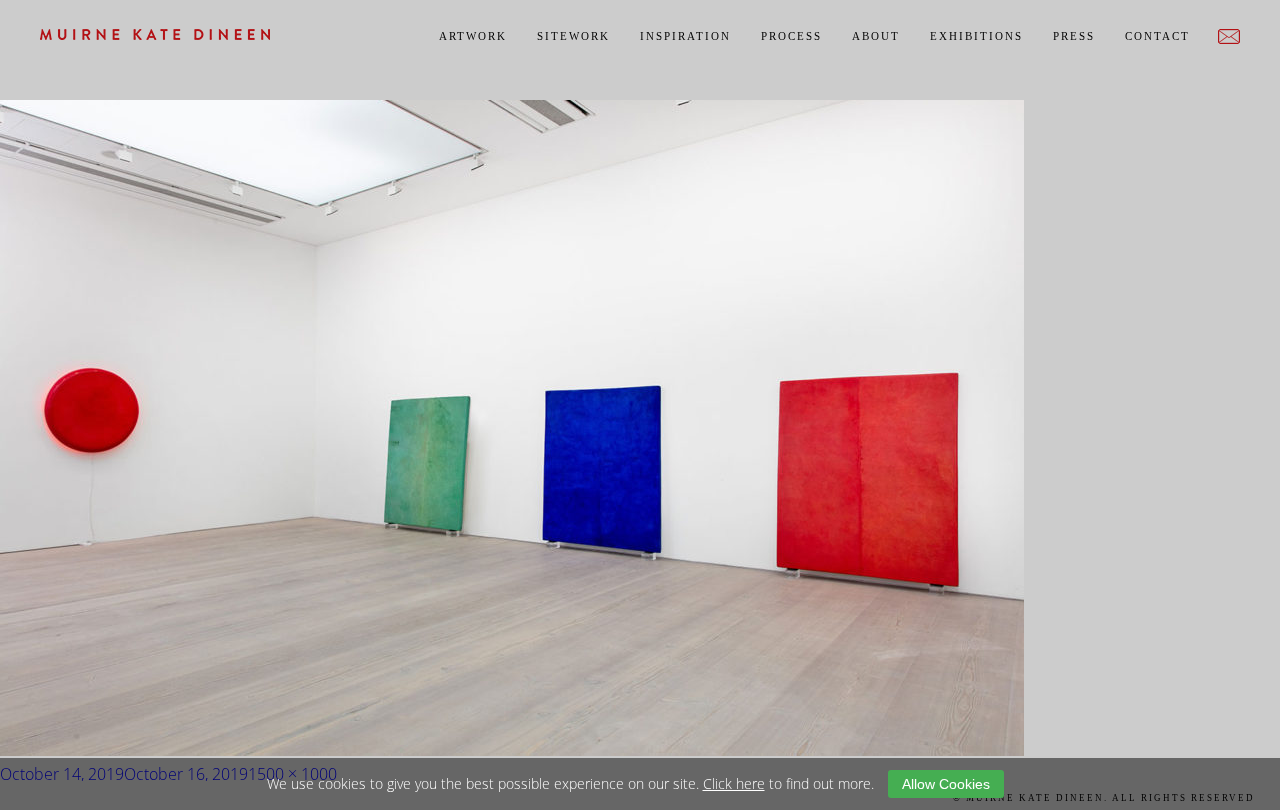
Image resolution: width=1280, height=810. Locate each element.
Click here (734, 783)
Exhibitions (976, 36)
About (876, 36)
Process (791, 36)
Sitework (573, 36)
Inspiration (685, 36)
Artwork (473, 36)
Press (1074, 36)
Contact (1157, 36)
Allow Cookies (946, 784)
